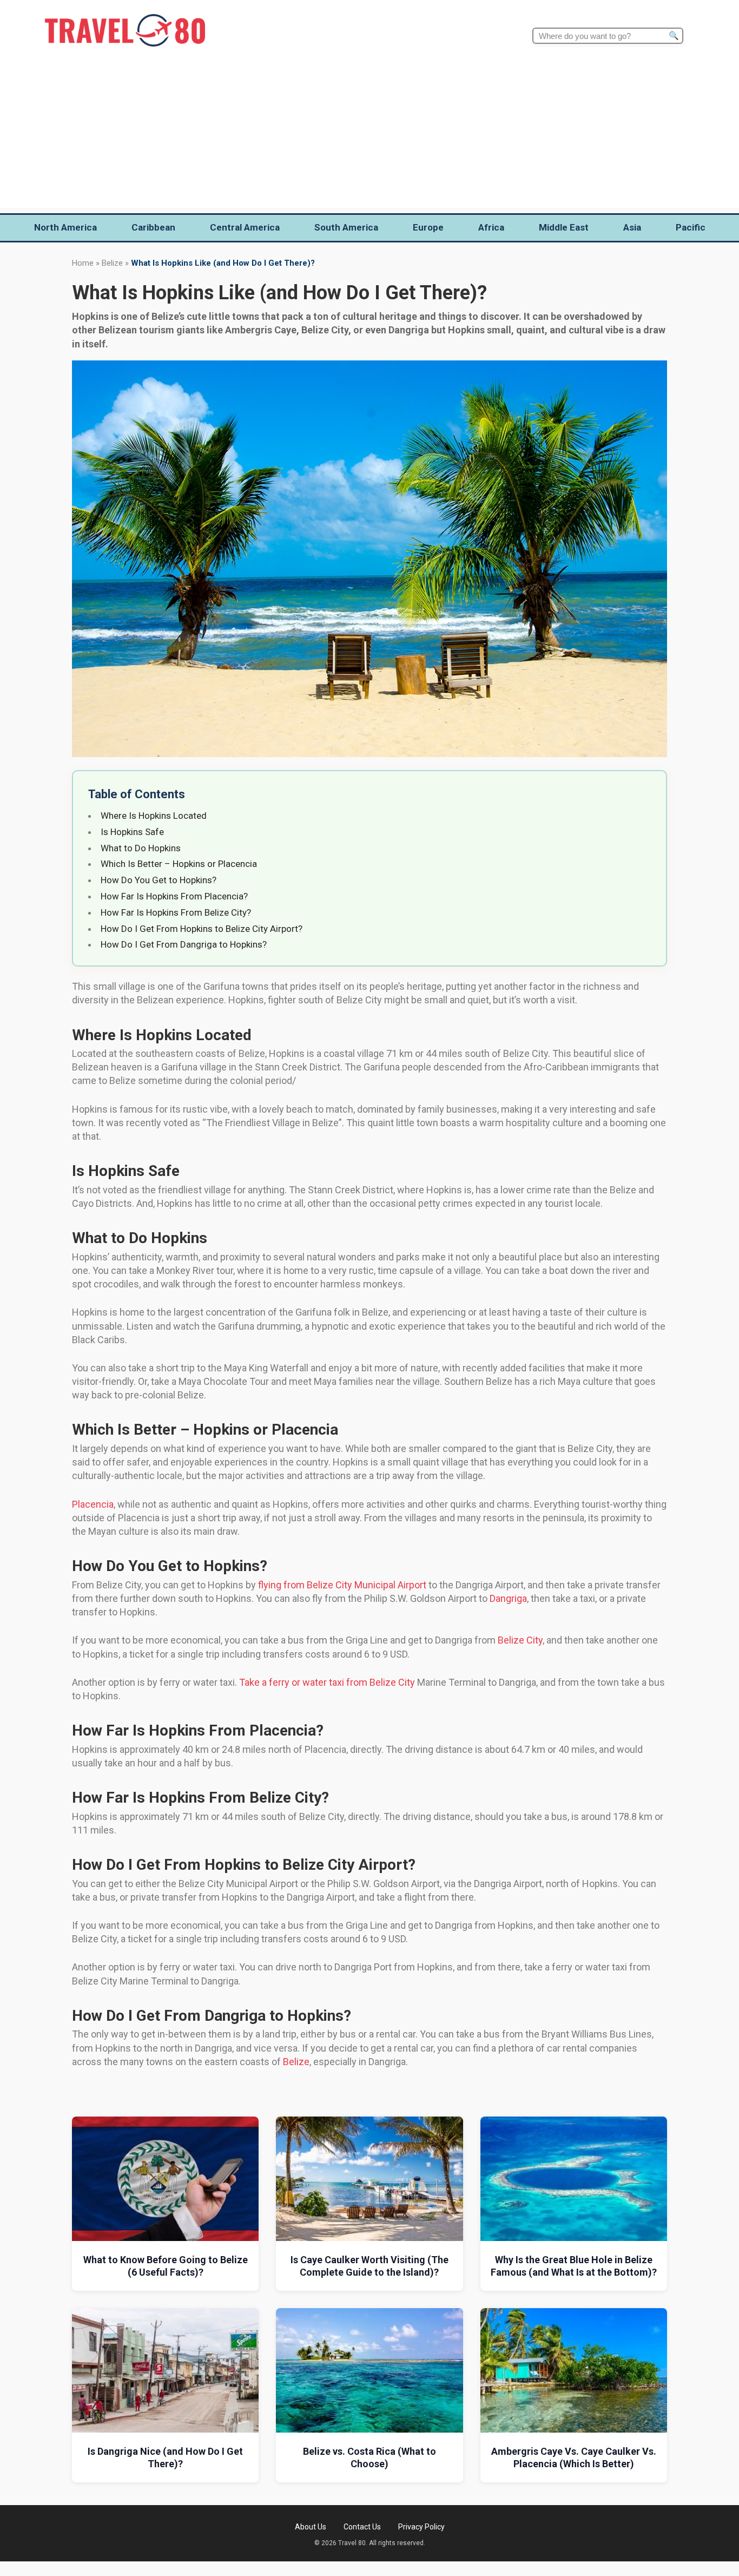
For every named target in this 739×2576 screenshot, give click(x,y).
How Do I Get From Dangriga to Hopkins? (184, 944)
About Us (311, 2527)
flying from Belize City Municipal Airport (342, 1585)
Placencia (93, 1504)
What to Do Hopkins (141, 848)
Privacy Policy (421, 2527)
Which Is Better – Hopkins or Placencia (179, 864)
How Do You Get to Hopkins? (159, 880)
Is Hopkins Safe (132, 832)
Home (83, 263)
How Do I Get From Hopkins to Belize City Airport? (202, 929)
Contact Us (362, 2527)
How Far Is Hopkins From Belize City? (176, 912)
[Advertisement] (369, 132)
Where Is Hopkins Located (154, 816)
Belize (112, 263)
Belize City (520, 1640)
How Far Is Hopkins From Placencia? (174, 896)
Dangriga (508, 1598)
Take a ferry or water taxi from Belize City (327, 1682)
